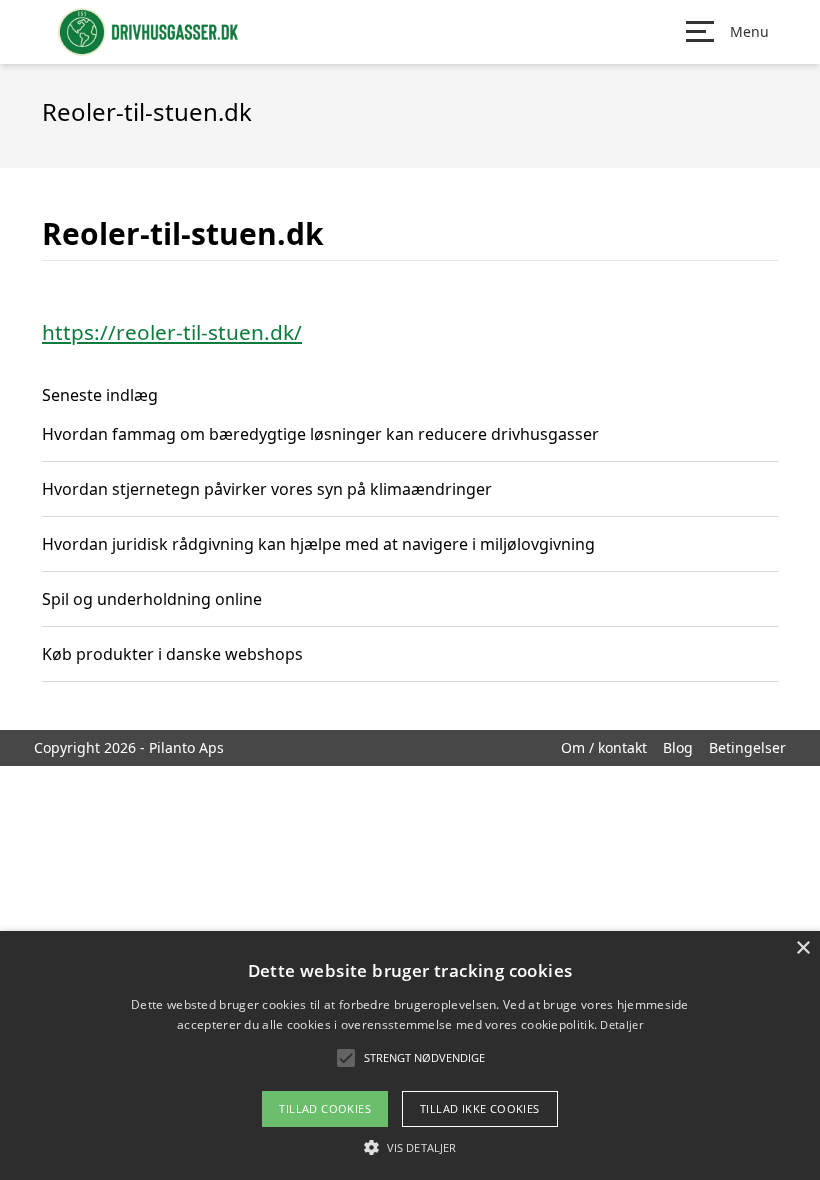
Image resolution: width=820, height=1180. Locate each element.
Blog (678, 747)
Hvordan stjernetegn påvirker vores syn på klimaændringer (267, 489)
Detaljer (621, 1024)
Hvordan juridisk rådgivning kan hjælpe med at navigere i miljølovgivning (318, 544)
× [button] (802, 948)
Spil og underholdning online (152, 599)
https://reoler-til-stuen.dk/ (172, 332)
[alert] (410, 1055)
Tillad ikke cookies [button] (480, 1108)
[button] (410, 1147)
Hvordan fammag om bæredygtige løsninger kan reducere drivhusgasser (320, 434)
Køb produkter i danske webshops (172, 654)
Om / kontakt (604, 747)
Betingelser (747, 747)
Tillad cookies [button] (325, 1108)
